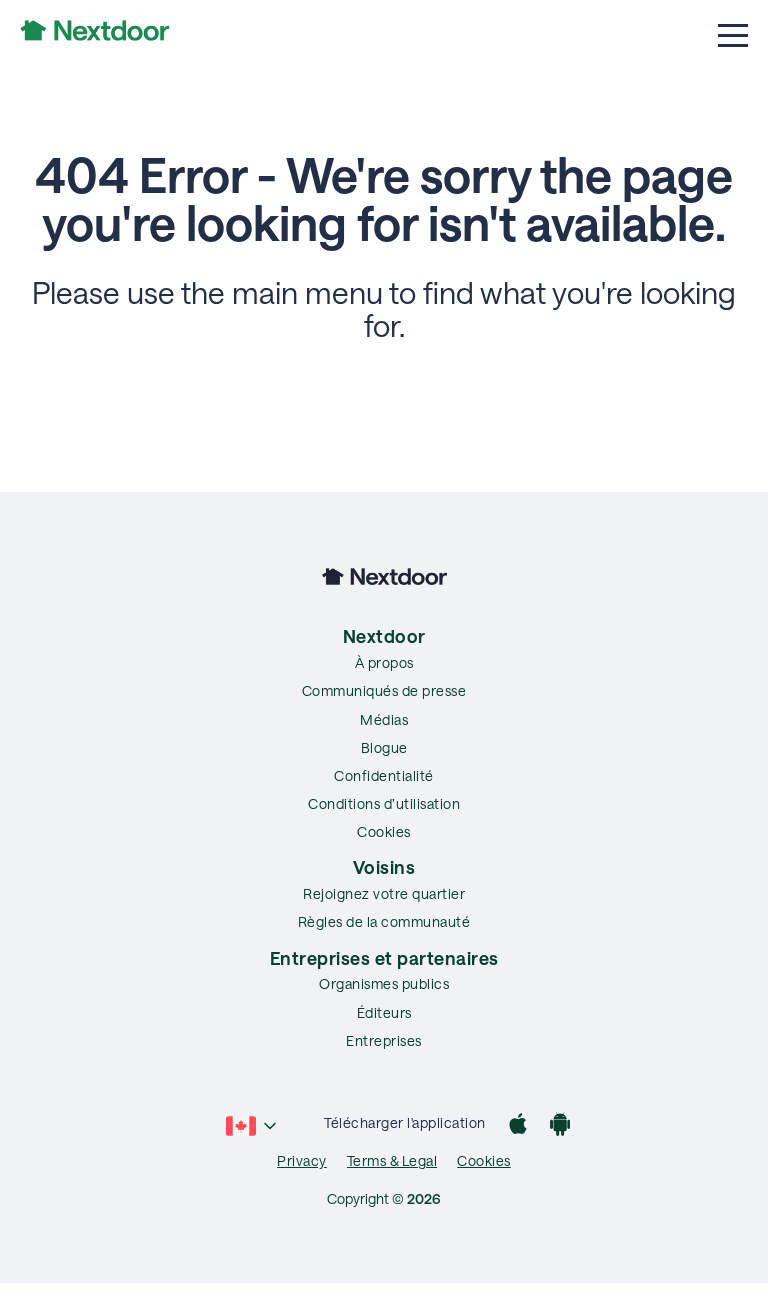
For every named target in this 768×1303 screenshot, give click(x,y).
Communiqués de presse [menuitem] (384, 690)
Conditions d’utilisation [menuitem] (384, 803)
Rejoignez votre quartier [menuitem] (384, 893)
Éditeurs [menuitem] (384, 1012)
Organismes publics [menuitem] (384, 983)
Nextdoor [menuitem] (384, 636)
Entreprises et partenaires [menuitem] (384, 958)
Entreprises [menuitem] (384, 1040)
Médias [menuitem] (384, 719)
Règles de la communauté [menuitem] (384, 921)
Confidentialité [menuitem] (384, 775)
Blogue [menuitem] (384, 747)
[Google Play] (560, 1126)
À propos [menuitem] (384, 662)
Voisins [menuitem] (384, 867)
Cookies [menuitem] (384, 831)
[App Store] (518, 1126)
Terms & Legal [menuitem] (392, 1160)
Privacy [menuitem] (302, 1160)
